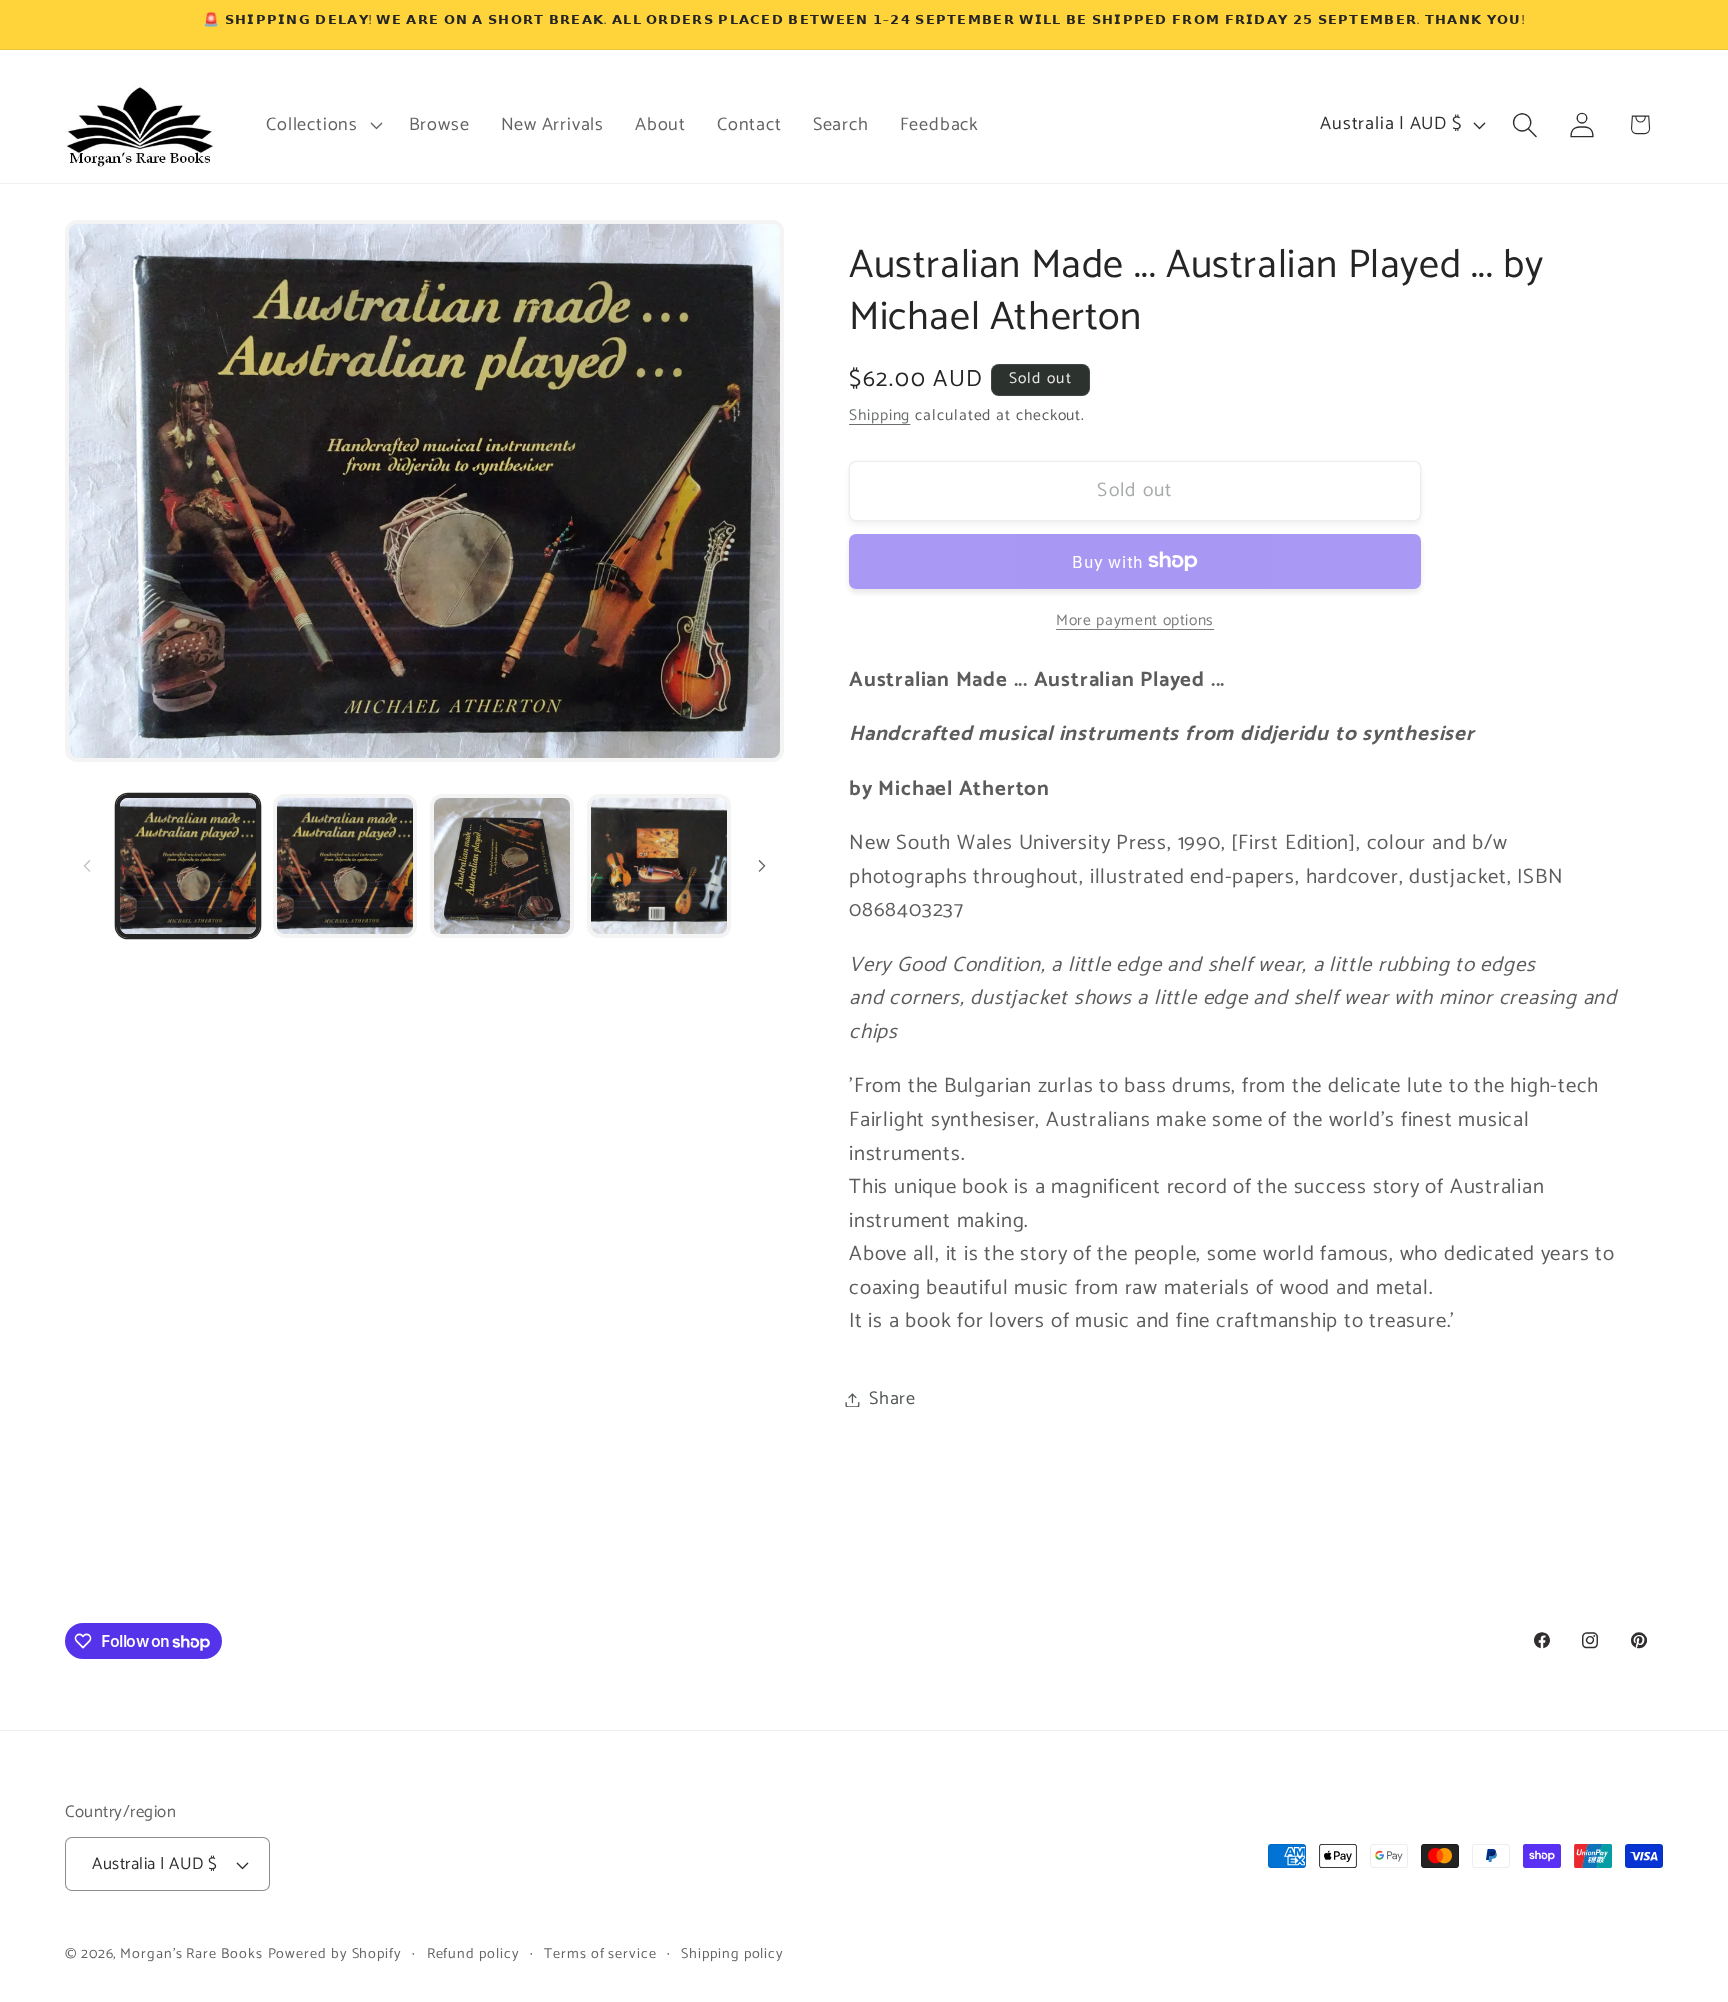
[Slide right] (762, 866)
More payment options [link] (1135, 620)
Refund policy (473, 1954)
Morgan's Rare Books (191, 1954)
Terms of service (600, 1954)
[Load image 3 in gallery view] (502, 866)
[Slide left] (87, 866)
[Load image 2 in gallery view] (345, 866)
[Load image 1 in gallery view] (188, 866)
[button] (322, 125)
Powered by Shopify (335, 1954)
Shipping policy (732, 1954)
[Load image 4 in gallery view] (659, 866)
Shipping (879, 415)
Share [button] (892, 1399)
